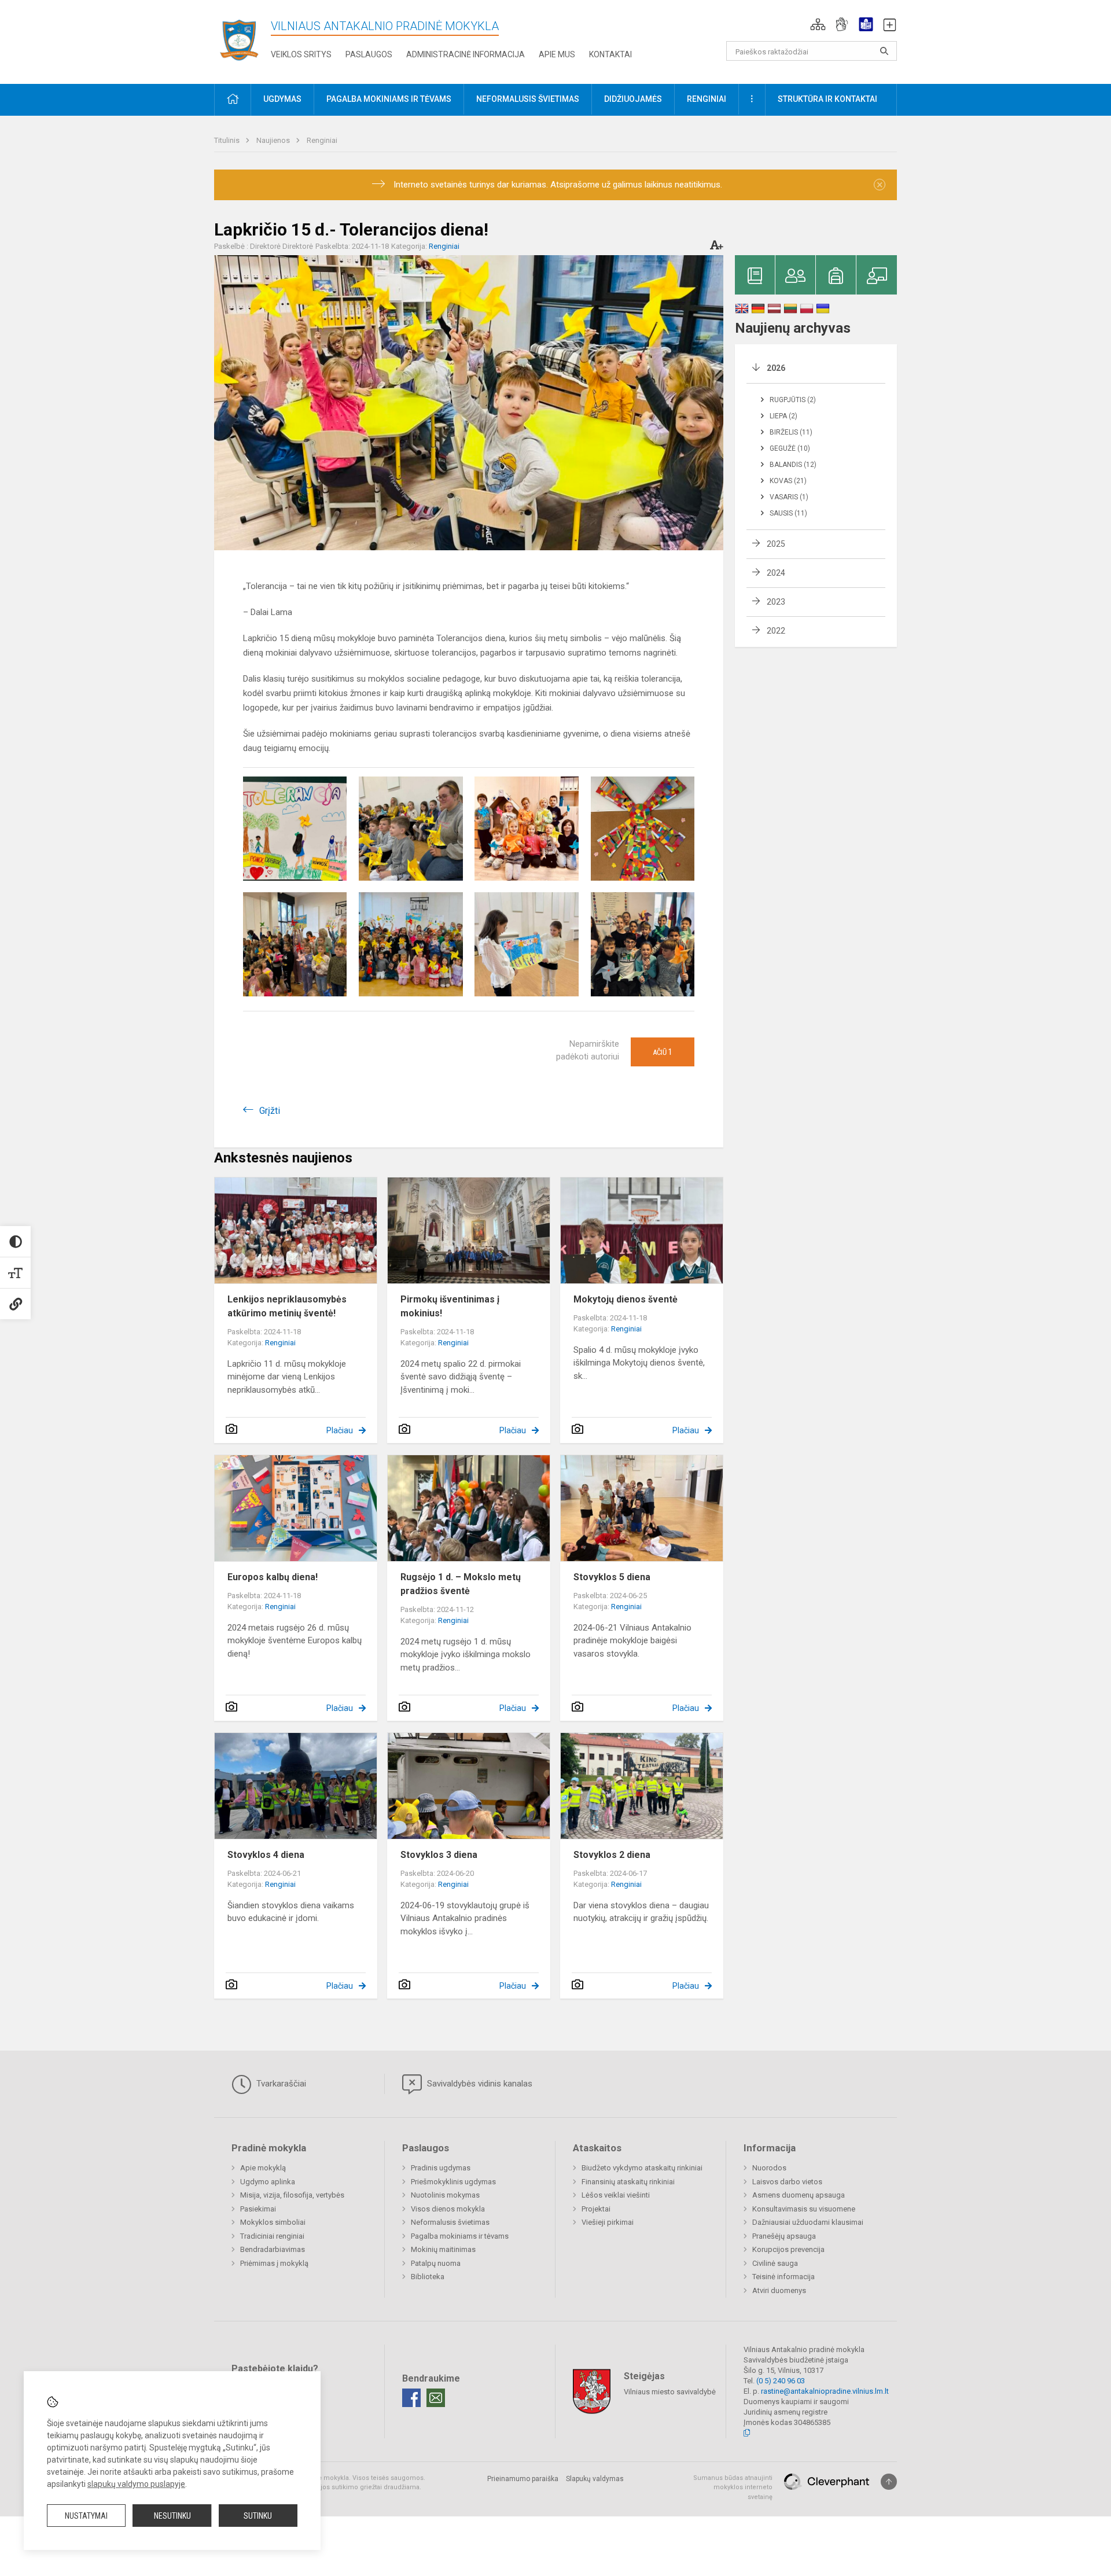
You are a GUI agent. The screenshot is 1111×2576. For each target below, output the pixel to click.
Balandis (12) (793, 465)
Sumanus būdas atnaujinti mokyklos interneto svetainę (733, 2487)
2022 (776, 631)
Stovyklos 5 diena (612, 1577)
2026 (776, 368)
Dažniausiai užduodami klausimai (808, 2222)
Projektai (596, 2209)
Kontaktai (610, 54)
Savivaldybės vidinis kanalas (479, 2084)
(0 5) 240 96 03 (781, 2381)
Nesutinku (172, 2516)
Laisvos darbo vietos (787, 2182)
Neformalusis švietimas (450, 2222)
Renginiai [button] (707, 99)
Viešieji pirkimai (608, 2222)
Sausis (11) (788, 513)
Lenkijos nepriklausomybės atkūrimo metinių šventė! (287, 1306)
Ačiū (663, 1052)
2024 (776, 573)
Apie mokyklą (263, 2168)
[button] (818, 24)
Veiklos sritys (301, 54)
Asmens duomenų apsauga (799, 2195)
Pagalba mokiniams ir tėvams (460, 2236)
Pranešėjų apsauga (784, 2236)
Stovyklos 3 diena (439, 1855)
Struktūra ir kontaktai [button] (827, 99)
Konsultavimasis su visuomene (804, 2209)
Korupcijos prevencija (788, 2249)
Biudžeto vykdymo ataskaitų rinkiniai (642, 2168)
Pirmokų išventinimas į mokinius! (450, 1306)
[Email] (436, 2398)
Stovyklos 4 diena (266, 1855)
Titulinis (228, 140)
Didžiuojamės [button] (633, 99)
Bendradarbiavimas (273, 2249)
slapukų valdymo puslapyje (136, 2484)
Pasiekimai (258, 2209)
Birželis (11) (791, 432)
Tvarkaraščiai (280, 2084)
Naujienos (274, 140)
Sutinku (258, 2516)
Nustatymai (86, 2516)
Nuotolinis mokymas (445, 2195)
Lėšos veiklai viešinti (616, 2195)
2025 (776, 544)
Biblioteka (428, 2277)
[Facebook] (411, 2398)
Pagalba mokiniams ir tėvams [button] (389, 99)
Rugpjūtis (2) (793, 400)
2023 (776, 602)
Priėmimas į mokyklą (274, 2263)
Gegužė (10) (790, 448)
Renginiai (322, 140)
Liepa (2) (783, 416)
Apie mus (557, 54)
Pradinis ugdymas (441, 2168)
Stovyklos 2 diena (612, 1855)
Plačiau (340, 1430)
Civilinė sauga (775, 2263)
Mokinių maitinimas (443, 2249)
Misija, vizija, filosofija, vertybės (292, 2195)
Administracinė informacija (466, 54)
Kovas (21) (788, 481)
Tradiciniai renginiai (272, 2236)
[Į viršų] (889, 2482)
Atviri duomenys (779, 2290)
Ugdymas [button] (282, 99)
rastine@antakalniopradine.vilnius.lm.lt (825, 2391)
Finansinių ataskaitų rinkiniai (628, 2182)
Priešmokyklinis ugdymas (453, 2182)
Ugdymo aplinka (268, 2182)
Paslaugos (369, 54)
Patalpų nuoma (436, 2263)
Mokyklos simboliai (273, 2222)
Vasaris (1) (789, 497)
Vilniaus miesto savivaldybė (670, 2391)
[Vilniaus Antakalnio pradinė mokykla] (242, 40)
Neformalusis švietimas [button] (528, 99)
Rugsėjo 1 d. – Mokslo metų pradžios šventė (461, 1584)
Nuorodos (769, 2168)
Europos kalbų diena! (273, 1577)
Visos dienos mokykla (448, 2209)
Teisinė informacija (783, 2277)
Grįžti (270, 1111)
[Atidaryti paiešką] (884, 51)
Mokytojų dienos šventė (626, 1299)
